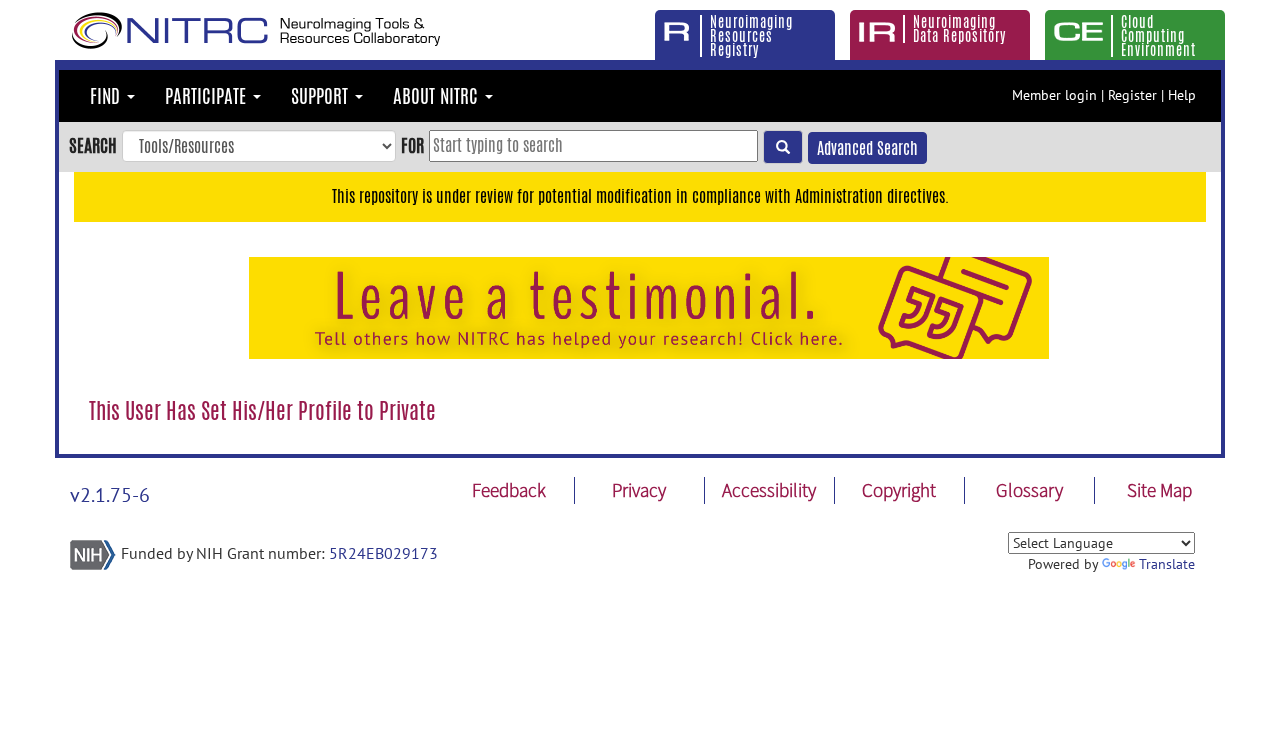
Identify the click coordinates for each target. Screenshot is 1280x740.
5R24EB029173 (383, 553)
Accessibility (769, 490)
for (412, 145)
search (93, 145)
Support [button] (322, 96)
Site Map (1159, 490)
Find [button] (107, 96)
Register (1132, 95)
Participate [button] (208, 96)
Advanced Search (867, 148)
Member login (1054, 95)
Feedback (509, 490)
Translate (1167, 564)
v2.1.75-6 (110, 495)
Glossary (1029, 490)
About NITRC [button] (438, 96)
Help (1182, 95)
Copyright (899, 490)
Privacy (639, 490)
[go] (783, 147)
